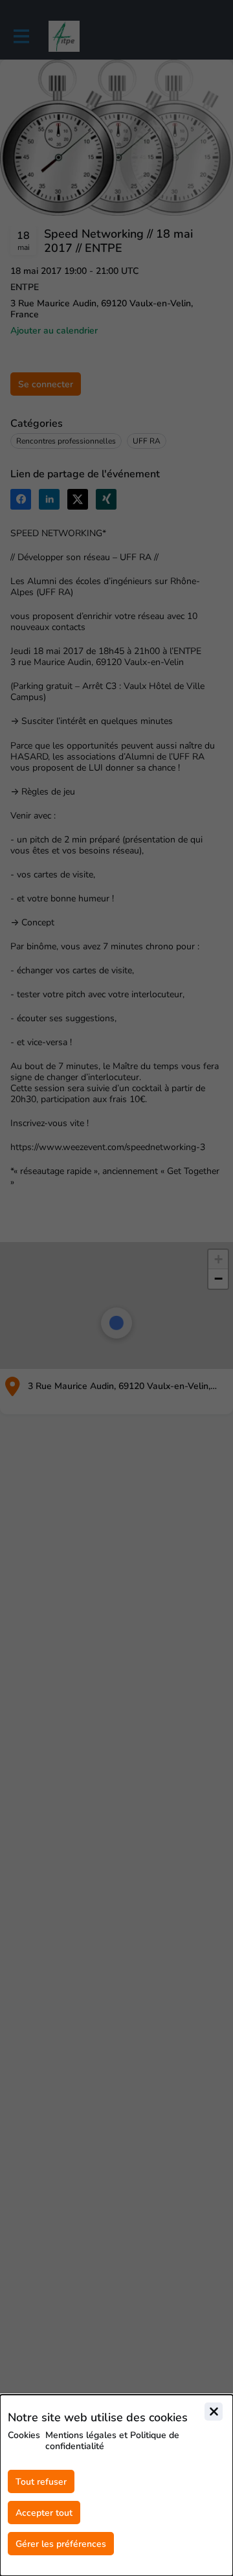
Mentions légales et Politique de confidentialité (112, 2441)
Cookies (24, 2435)
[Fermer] (214, 2412)
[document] (116, 2485)
